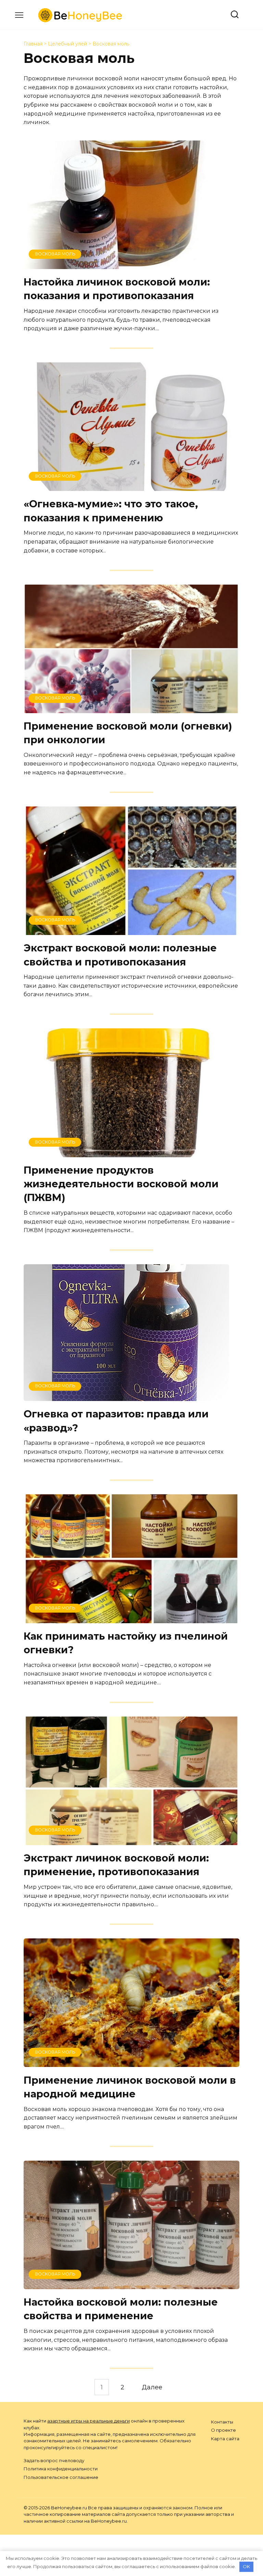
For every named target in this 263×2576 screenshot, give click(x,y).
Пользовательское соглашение (61, 2477)
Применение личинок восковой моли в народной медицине (130, 2087)
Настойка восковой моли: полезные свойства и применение (121, 2309)
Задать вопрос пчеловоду (54, 2460)
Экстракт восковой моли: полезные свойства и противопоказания (120, 955)
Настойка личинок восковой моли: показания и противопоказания (117, 289)
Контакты (222, 2422)
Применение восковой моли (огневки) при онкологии (128, 733)
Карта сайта (225, 2439)
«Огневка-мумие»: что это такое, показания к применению (111, 511)
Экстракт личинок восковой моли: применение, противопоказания (116, 1865)
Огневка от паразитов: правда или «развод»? (116, 1421)
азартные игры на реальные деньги (89, 2421)
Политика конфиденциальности (61, 2469)
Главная (33, 44)
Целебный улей (67, 44)
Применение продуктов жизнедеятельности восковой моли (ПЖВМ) (121, 1184)
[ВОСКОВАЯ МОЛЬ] (131, 264)
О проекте (223, 2430)
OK (246, 2566)
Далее (152, 2387)
